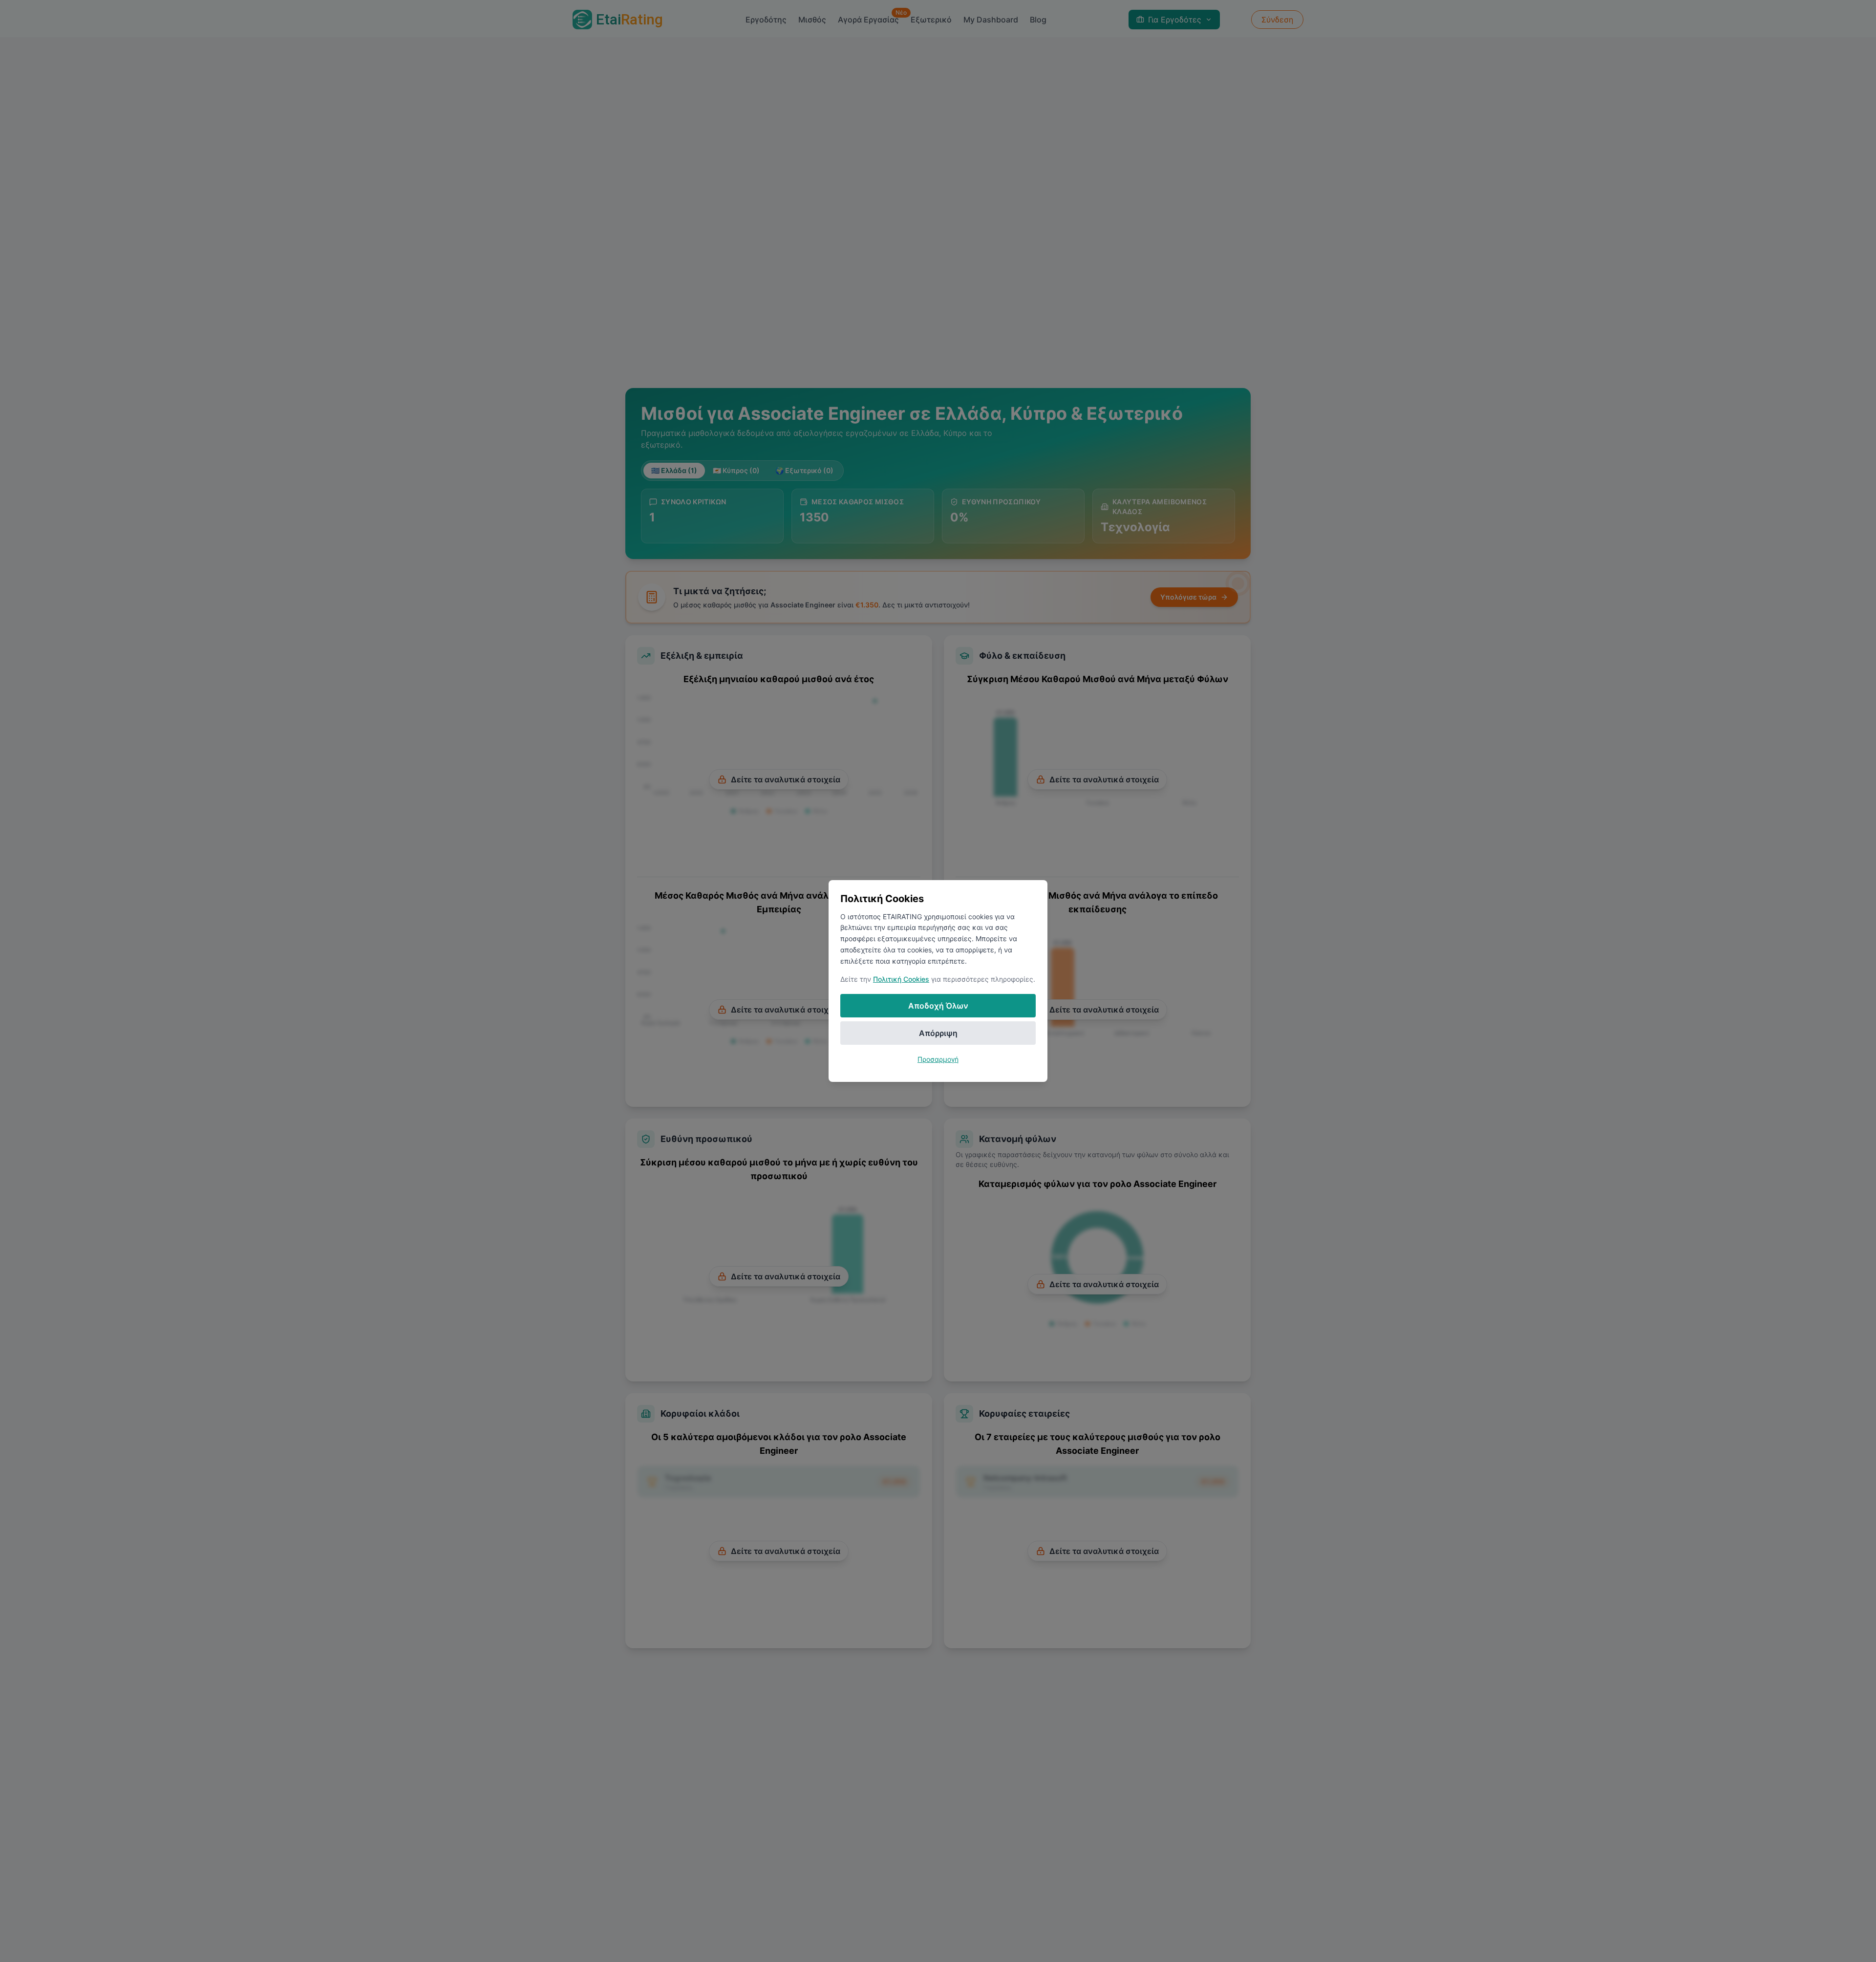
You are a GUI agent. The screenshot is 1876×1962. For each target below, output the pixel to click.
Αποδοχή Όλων (938, 1006)
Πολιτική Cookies (901, 979)
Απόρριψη (938, 1033)
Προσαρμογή (938, 1059)
